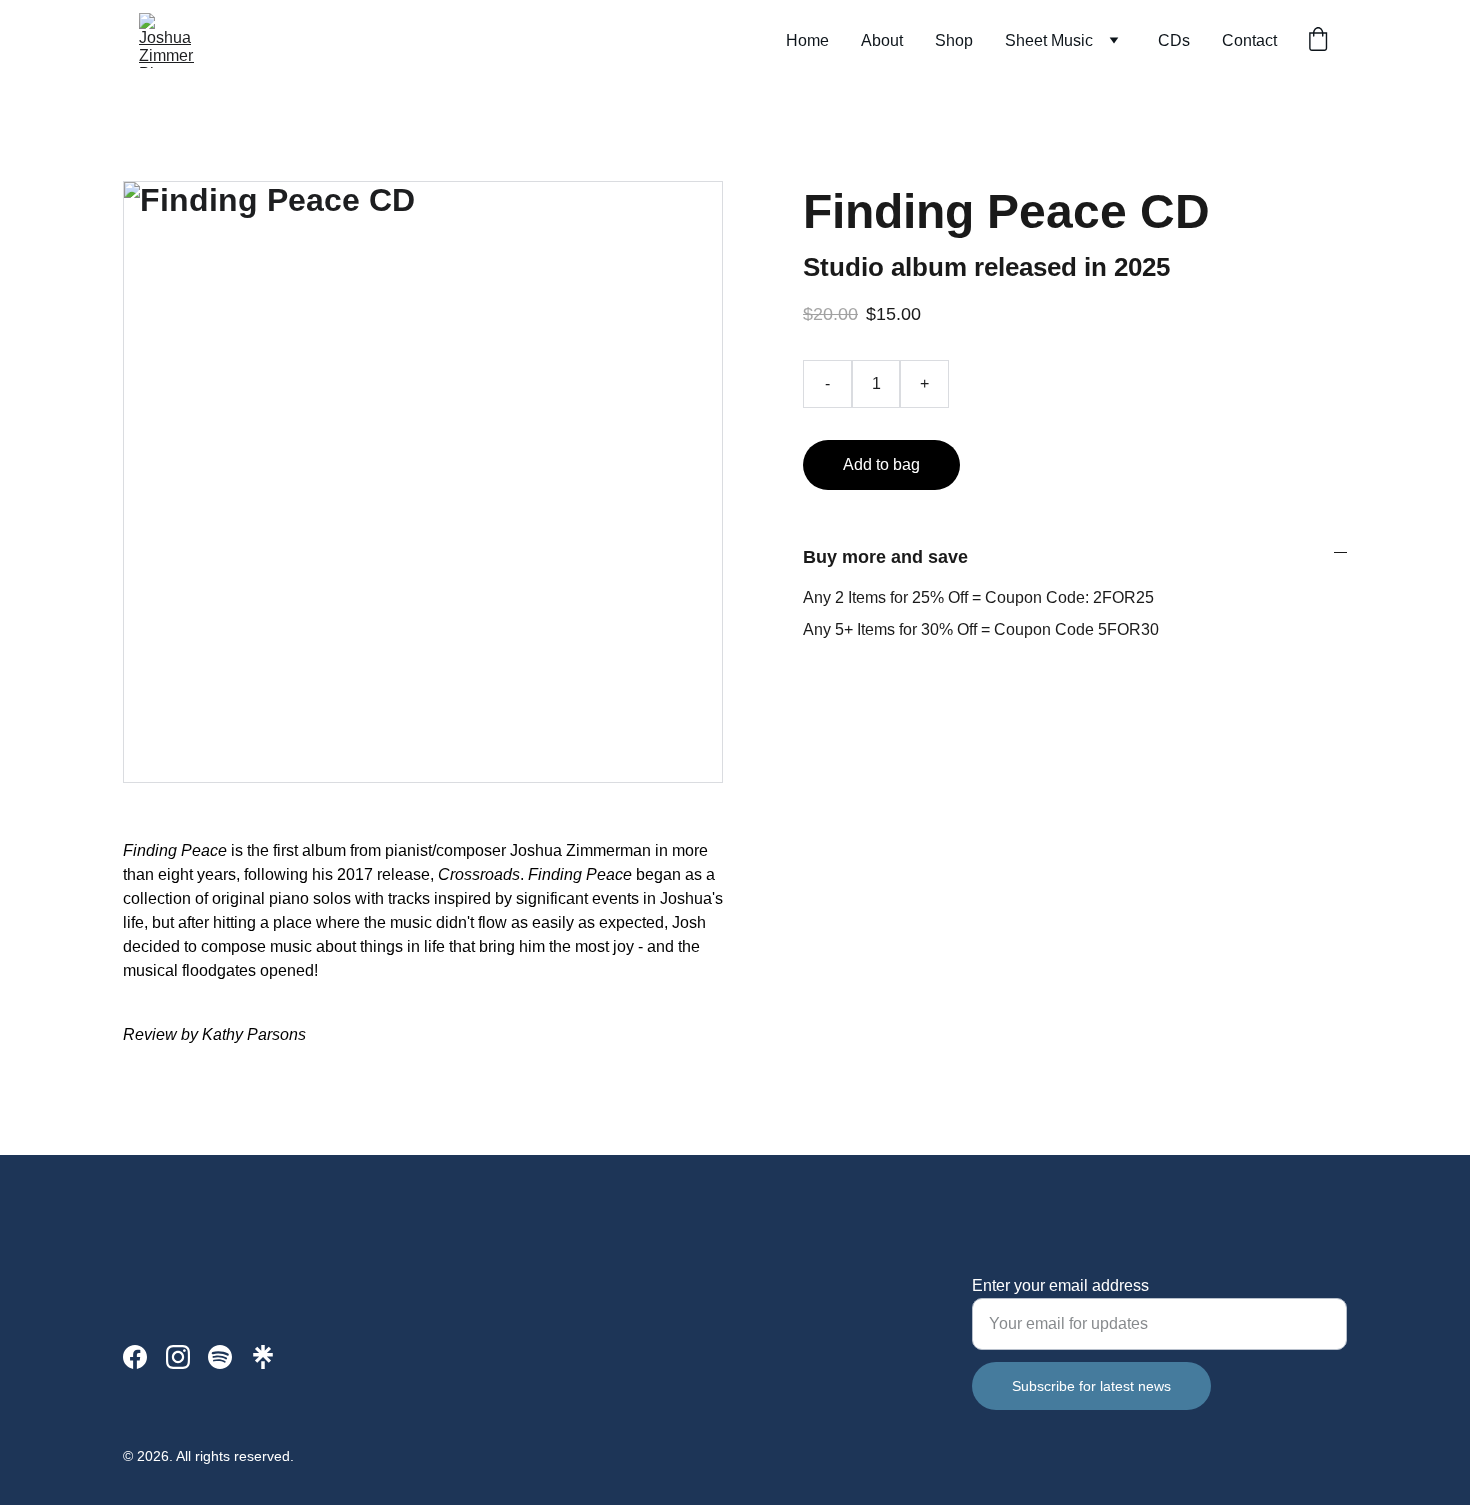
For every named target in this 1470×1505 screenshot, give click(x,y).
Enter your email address (1060, 1285)
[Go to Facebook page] (135, 1357)
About (882, 40)
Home (807, 40)
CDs (1174, 40)
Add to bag (881, 464)
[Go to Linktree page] (263, 1357)
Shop (954, 40)
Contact (1249, 40)
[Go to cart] (1318, 41)
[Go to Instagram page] (178, 1357)
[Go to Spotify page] (220, 1357)
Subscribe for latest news (1091, 1386)
